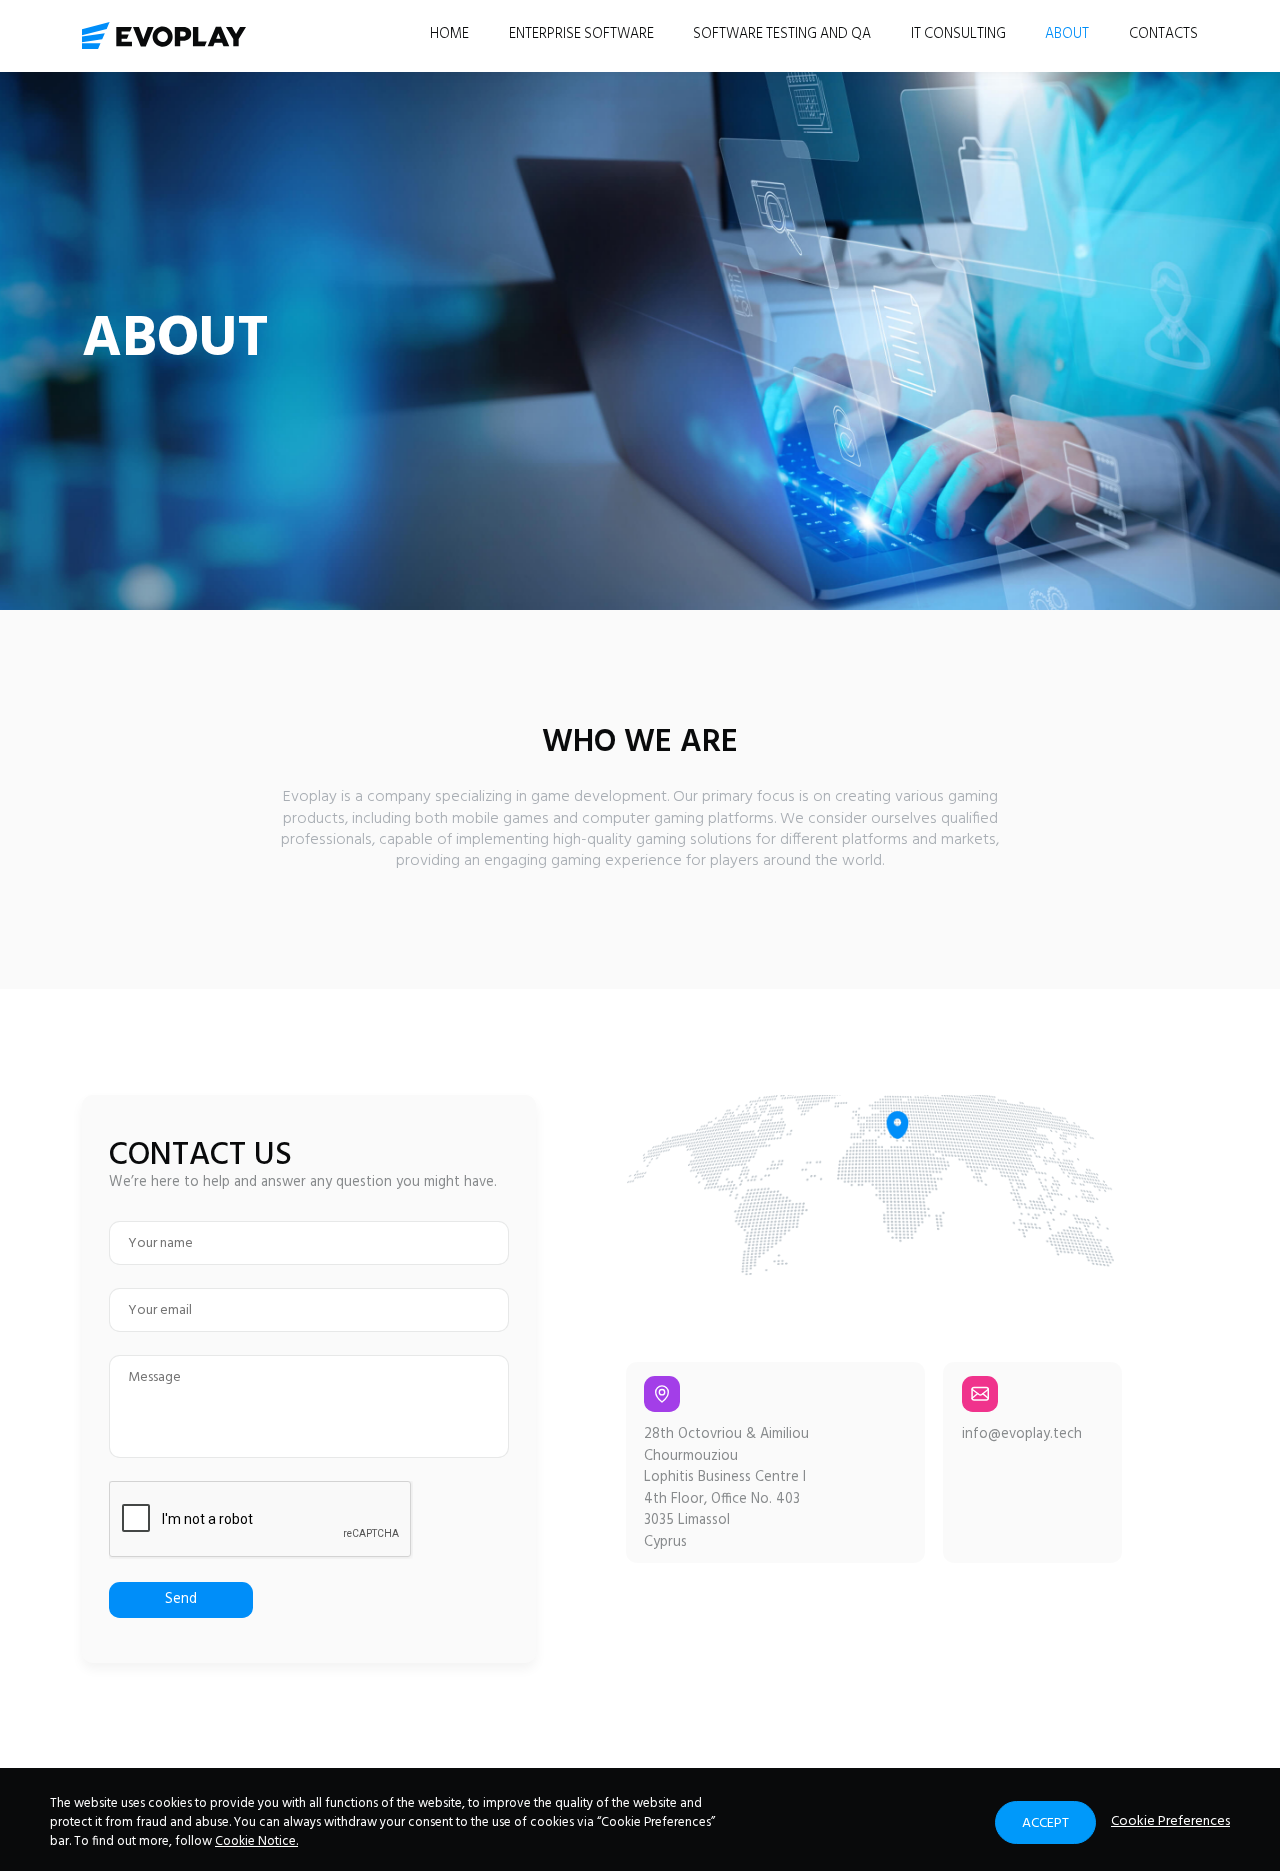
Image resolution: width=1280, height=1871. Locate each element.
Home (449, 34)
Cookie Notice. (256, 1841)
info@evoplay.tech (1022, 1435)
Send (181, 1599)
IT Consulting (958, 34)
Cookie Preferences (1170, 1822)
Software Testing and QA (782, 34)
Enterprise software (581, 34)
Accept (1045, 1823)
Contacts (1163, 34)
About (1067, 34)
